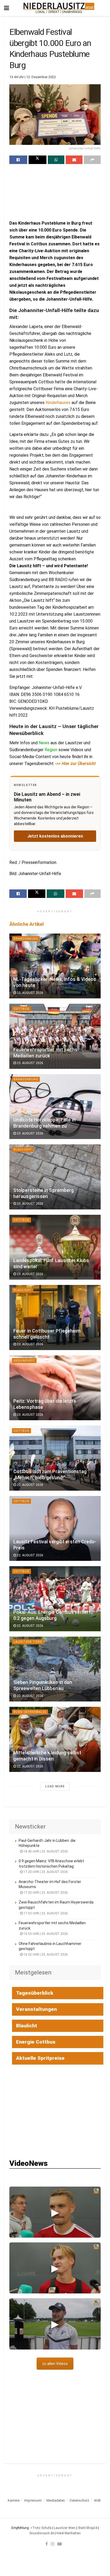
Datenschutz (79, 2500)
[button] (55, 2212)
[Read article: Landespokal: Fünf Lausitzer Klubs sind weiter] (55, 1247)
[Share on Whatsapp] (56, 160)
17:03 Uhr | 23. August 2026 (45, 1913)
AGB (97, 2500)
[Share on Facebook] (18, 160)
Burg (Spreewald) (30, 1712)
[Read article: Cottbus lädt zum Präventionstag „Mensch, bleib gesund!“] (55, 1458)
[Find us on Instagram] (53, 2544)
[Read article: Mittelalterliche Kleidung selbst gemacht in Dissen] (55, 1739)
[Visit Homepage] (59, 8)
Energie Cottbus (36, 2042)
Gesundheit (24, 1361)
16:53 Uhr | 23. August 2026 (45, 1934)
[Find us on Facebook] (47, 2544)
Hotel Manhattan (68, 2533)
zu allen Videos (55, 2364)
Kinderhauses (59, 403)
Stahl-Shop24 (88, 2528)
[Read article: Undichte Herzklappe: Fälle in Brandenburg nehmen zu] (55, 1107)
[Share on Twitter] (38, 160)
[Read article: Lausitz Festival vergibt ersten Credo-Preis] (55, 1529)
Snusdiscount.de (42, 2533)
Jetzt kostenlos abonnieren (55, 836)
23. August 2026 (30, 993)
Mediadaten (56, 2500)
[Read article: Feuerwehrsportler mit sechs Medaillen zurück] (55, 1036)
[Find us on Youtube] (60, 2544)
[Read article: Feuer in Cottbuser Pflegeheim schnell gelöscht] (55, 1318)
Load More (55, 1786)
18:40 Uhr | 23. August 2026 (45, 1851)
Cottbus (21, 1009)
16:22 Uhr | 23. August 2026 (45, 1955)
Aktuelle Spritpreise (40, 2058)
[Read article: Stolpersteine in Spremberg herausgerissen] (55, 1177)
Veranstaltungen (36, 2009)
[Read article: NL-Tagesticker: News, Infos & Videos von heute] (55, 966)
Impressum (33, 2500)
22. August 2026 (30, 1485)
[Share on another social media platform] (92, 160)
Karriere (14, 2500)
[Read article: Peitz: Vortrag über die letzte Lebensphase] (55, 1388)
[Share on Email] (74, 160)
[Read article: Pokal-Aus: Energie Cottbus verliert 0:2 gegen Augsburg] (55, 1599)
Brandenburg (26, 939)
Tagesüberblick (35, 1993)
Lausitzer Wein (65, 2528)
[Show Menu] (7, 8)
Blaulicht (23, 1150)
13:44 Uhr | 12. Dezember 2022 (33, 77)
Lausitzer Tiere (28, 1642)
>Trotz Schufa (41, 2528)
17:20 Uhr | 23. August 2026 (45, 1872)
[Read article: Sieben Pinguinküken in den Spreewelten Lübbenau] (55, 1669)
